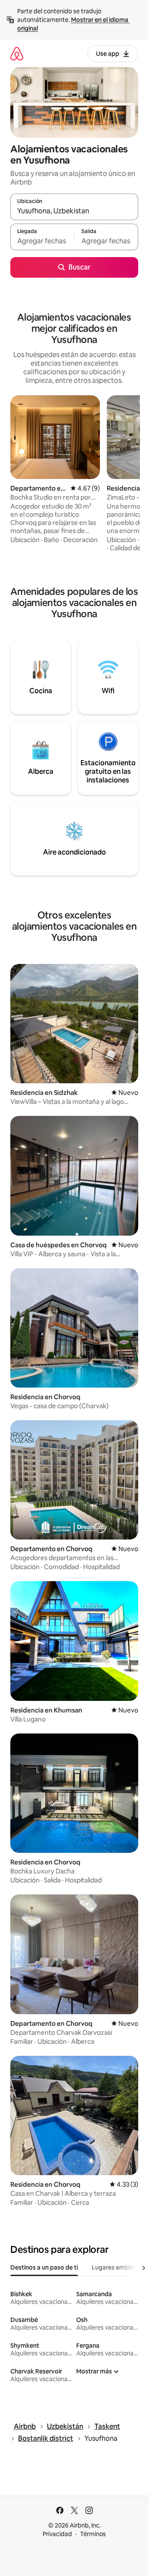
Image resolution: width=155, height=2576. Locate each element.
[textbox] (42, 241)
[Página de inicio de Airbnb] (17, 53)
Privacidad (57, 2534)
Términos (93, 2534)
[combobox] (74, 211)
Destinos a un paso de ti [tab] (44, 2267)
